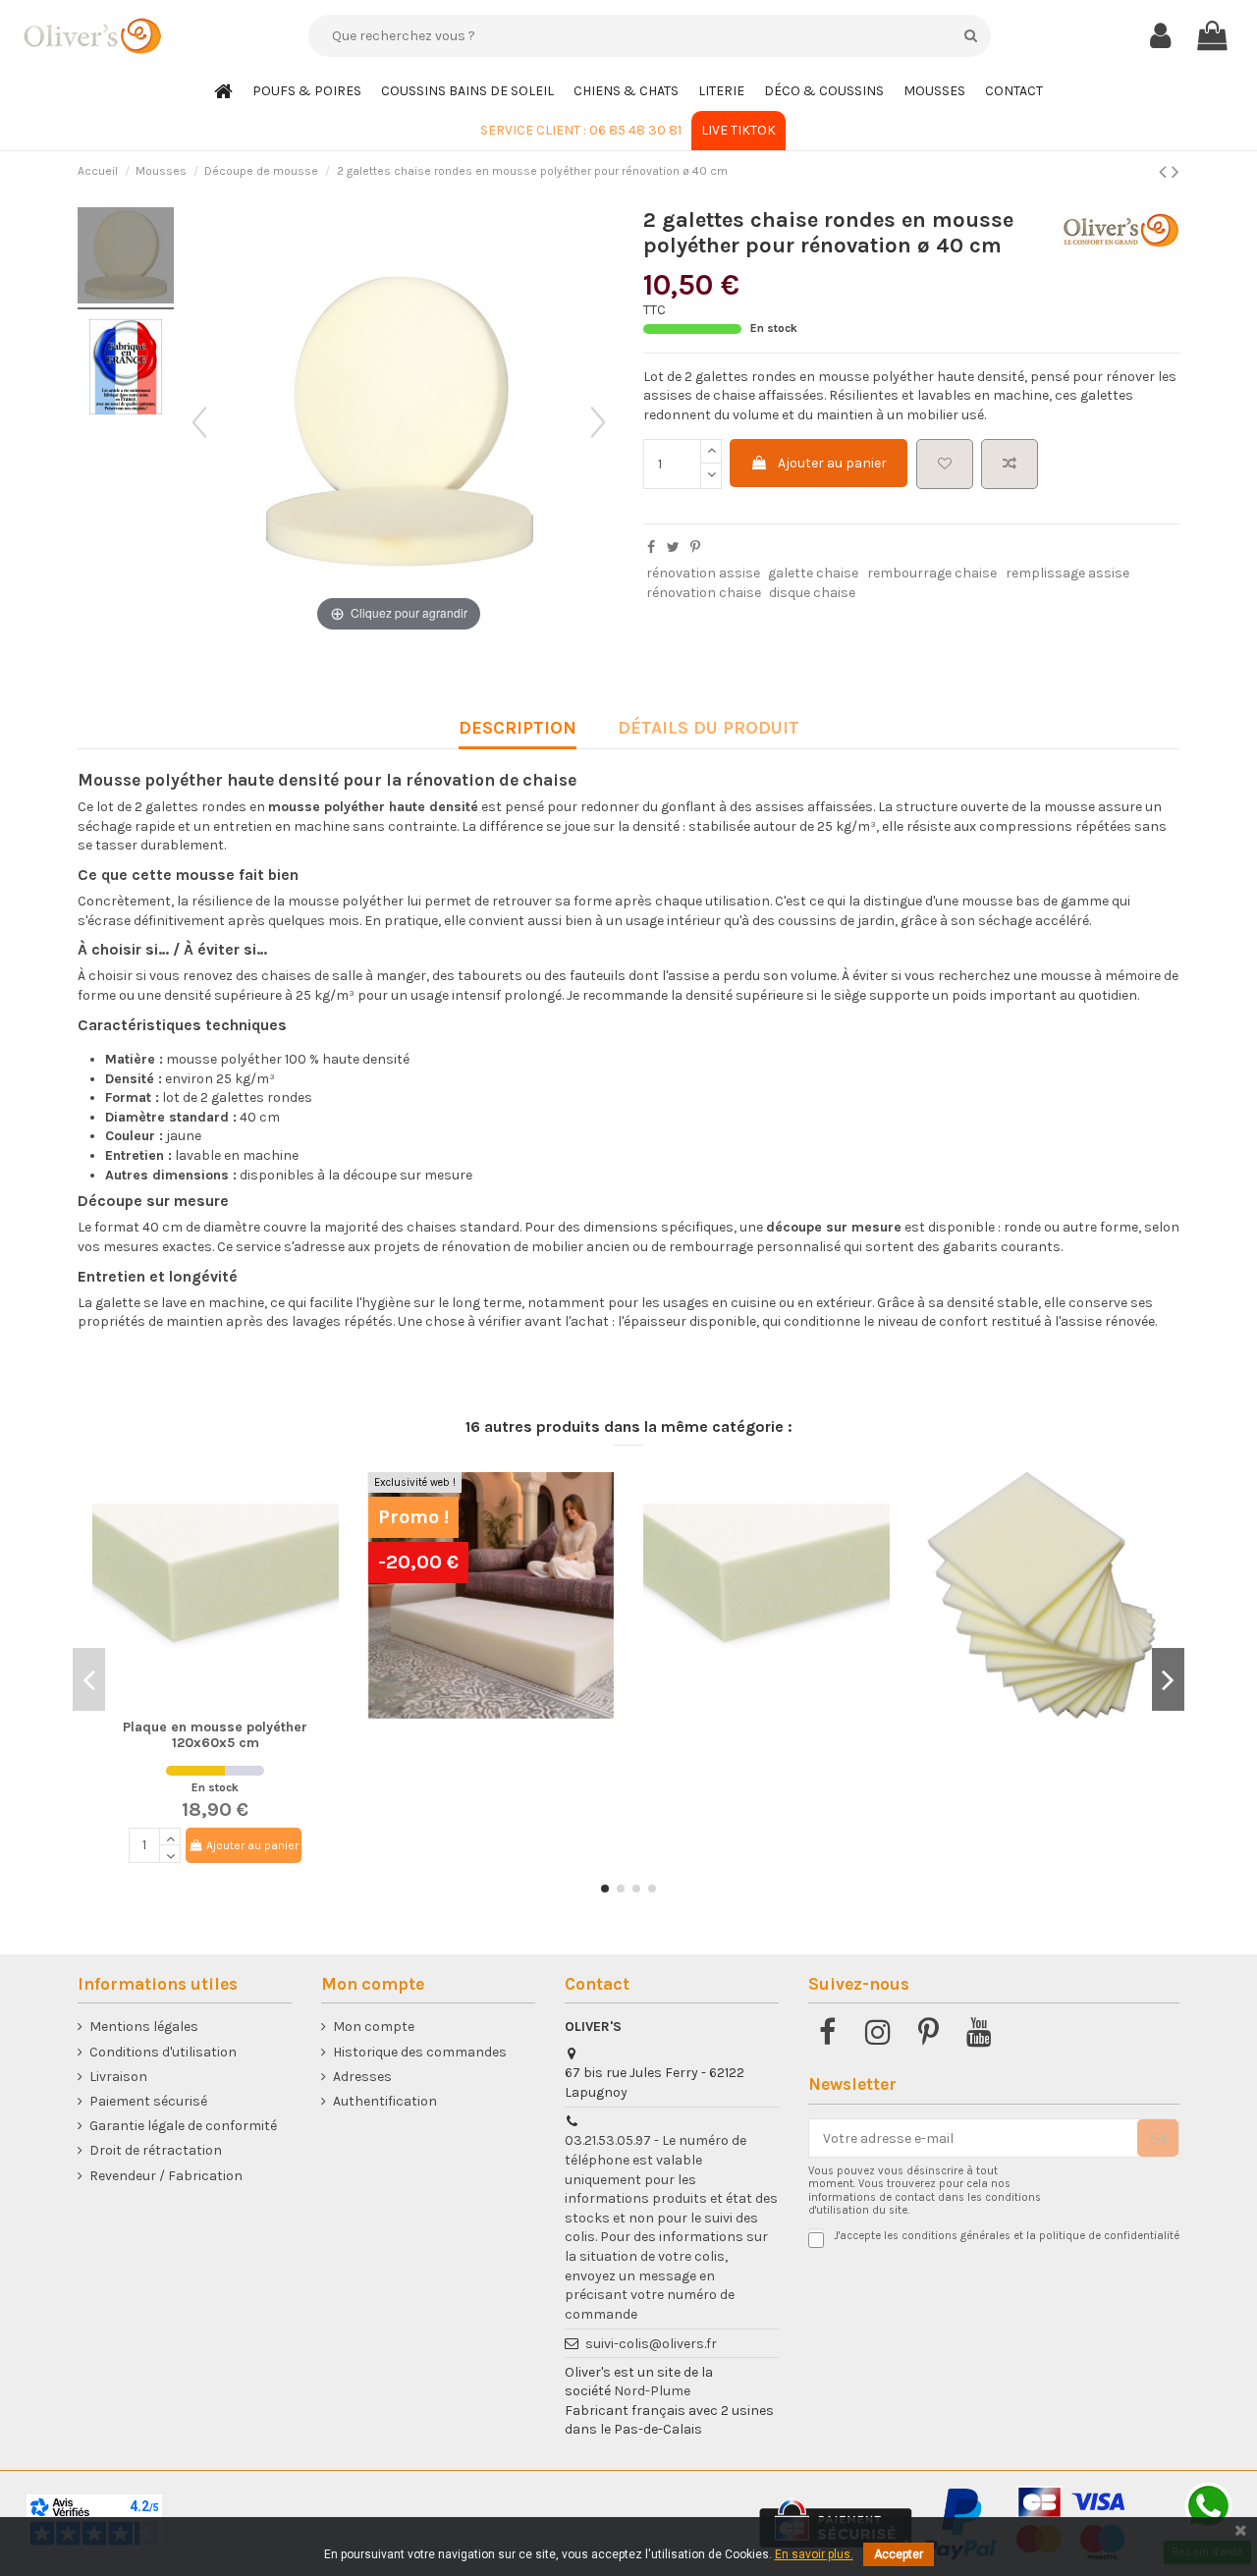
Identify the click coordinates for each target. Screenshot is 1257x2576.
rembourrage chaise (932, 573)
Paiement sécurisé (148, 2101)
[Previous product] (1165, 172)
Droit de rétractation (156, 2150)
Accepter (899, 2554)
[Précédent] (199, 422)
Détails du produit (709, 729)
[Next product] (1175, 172)
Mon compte (374, 2027)
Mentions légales (144, 2027)
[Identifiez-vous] (1160, 36)
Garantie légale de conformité (183, 2126)
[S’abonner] (1158, 2138)
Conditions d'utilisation (163, 2052)
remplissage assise (1067, 573)
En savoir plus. (814, 2554)
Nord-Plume (652, 2391)
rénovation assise (703, 573)
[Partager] (651, 548)
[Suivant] (598, 422)
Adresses (362, 2077)
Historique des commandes (420, 2052)
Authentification (385, 2101)
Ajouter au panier (832, 463)
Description (518, 729)
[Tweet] (673, 548)
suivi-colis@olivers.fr (651, 2344)
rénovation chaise (704, 593)
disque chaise (812, 593)
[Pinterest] (695, 548)
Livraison (118, 2077)
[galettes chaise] (126, 258)
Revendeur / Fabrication (166, 2176)
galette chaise (813, 573)
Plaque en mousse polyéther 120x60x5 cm (215, 1735)
